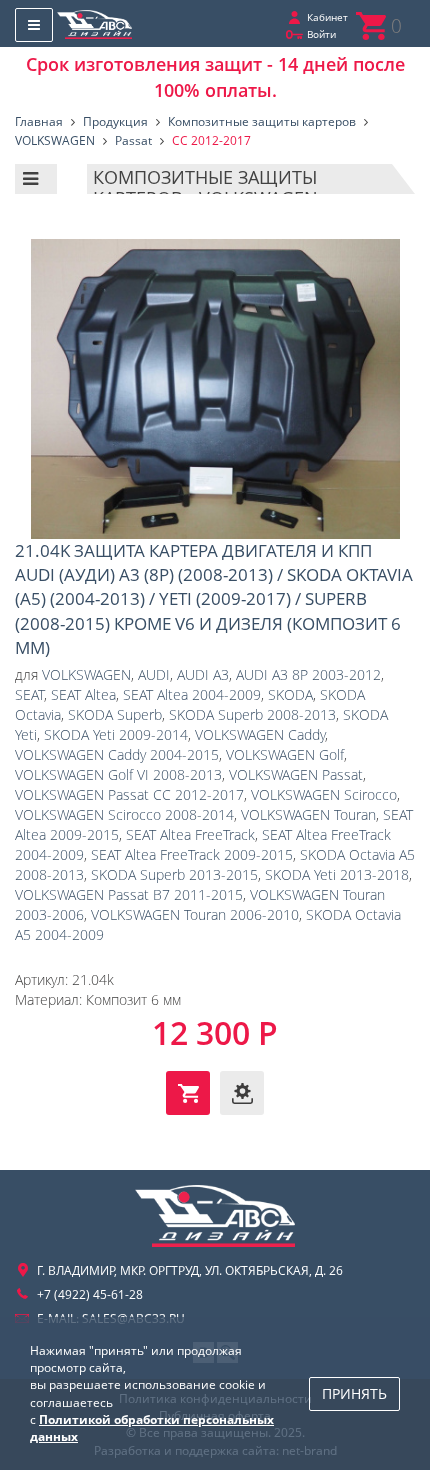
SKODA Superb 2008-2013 (252, 714)
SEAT (29, 694)
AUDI (154, 674)
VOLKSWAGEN (86, 674)
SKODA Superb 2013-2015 (174, 874)
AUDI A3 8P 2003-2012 (308, 674)
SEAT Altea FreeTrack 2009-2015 (192, 854)
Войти (321, 34)
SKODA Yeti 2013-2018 (337, 874)
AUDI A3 (203, 674)
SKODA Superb (115, 714)
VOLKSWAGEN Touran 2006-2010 (195, 914)
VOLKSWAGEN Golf (285, 754)
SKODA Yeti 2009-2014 (116, 734)
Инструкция (242, 1093)
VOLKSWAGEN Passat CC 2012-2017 (129, 794)
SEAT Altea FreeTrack (190, 834)
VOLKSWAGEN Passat (296, 774)
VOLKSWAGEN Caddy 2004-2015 (117, 754)
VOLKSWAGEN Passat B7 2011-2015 (129, 894)
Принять (354, 1393)
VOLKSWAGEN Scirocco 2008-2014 (124, 814)
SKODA (290, 694)
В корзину (188, 1093)
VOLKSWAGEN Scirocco (324, 794)
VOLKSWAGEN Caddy (260, 734)
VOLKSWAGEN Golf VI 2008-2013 (118, 774)
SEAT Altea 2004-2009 (192, 694)
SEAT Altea (83, 694)
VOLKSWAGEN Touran (308, 814)
